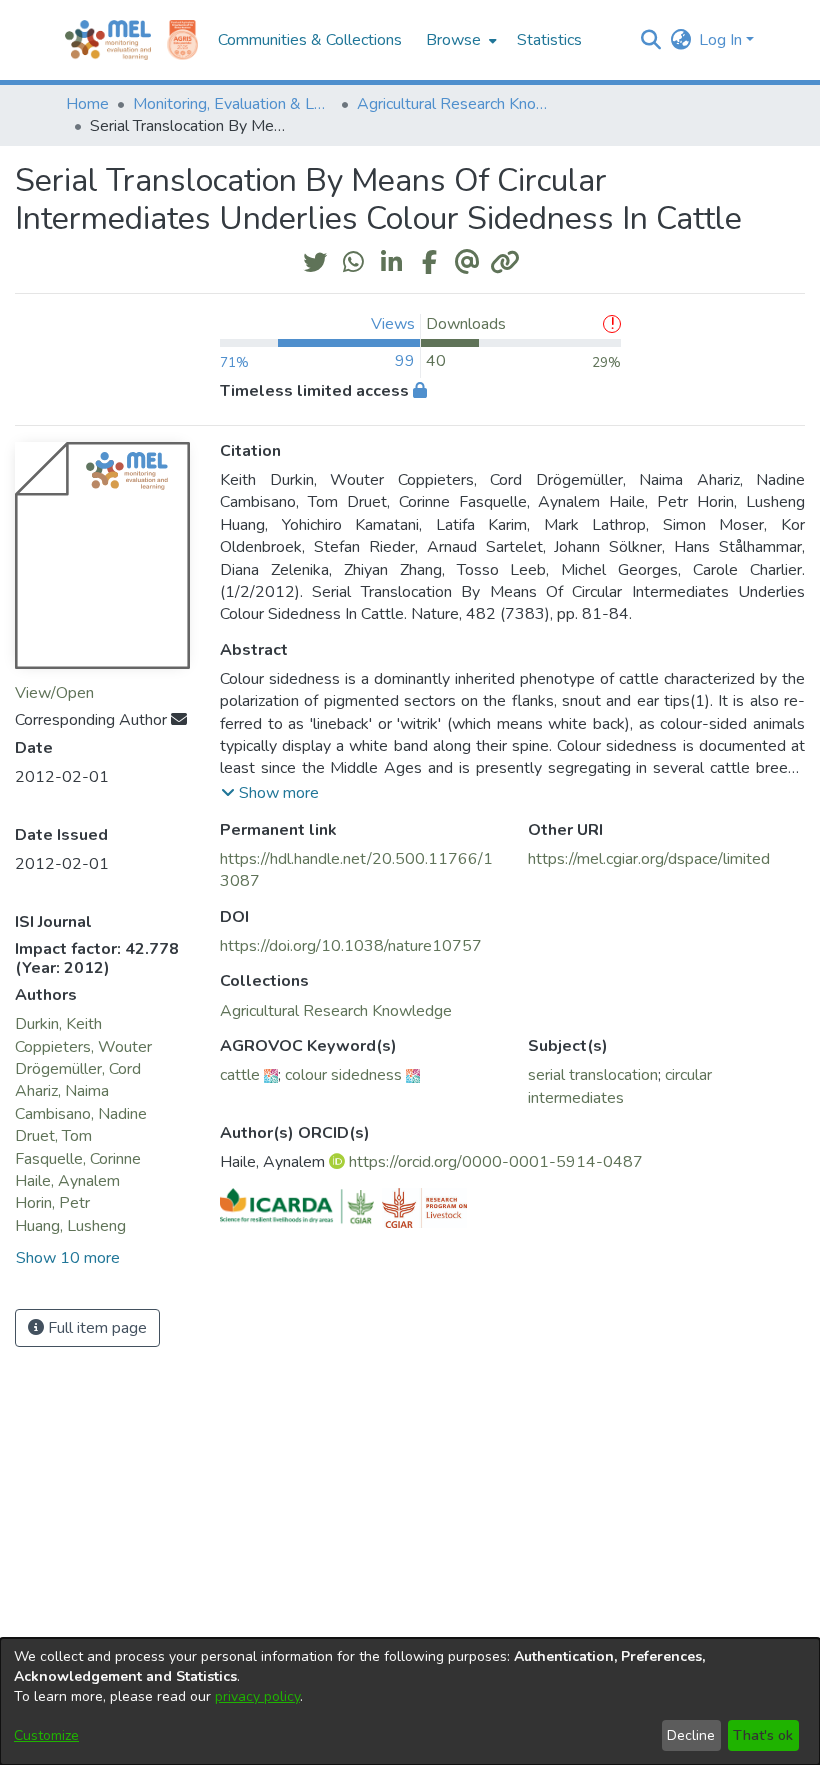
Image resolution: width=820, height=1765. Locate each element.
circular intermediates (620, 1086)
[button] (650, 40)
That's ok (763, 1735)
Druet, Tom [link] (53, 1136)
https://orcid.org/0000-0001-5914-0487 (496, 1162)
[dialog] (410, 1701)
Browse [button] (453, 40)
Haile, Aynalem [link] (67, 1181)
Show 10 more (68, 1258)
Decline (691, 1735)
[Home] (108, 40)
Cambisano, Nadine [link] (81, 1114)
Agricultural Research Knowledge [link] (457, 104)
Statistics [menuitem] (549, 40)
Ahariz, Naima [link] (62, 1091)
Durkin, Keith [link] (58, 1024)
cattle (240, 1075)
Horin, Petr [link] (52, 1203)
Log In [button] (722, 40)
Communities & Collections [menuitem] (310, 40)
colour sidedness (343, 1075)
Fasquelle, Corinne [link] (78, 1159)
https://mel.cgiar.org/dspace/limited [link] (649, 859)
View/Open (54, 693)
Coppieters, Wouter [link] (83, 1047)
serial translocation (593, 1075)
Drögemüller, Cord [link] (78, 1069)
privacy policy (257, 1696)
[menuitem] (459, 40)
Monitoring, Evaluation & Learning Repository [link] (233, 104)
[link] (336, 1011)
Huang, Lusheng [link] (70, 1226)
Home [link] (87, 104)
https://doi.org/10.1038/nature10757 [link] (351, 946)
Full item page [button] (95, 1328)
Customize (46, 1735)
